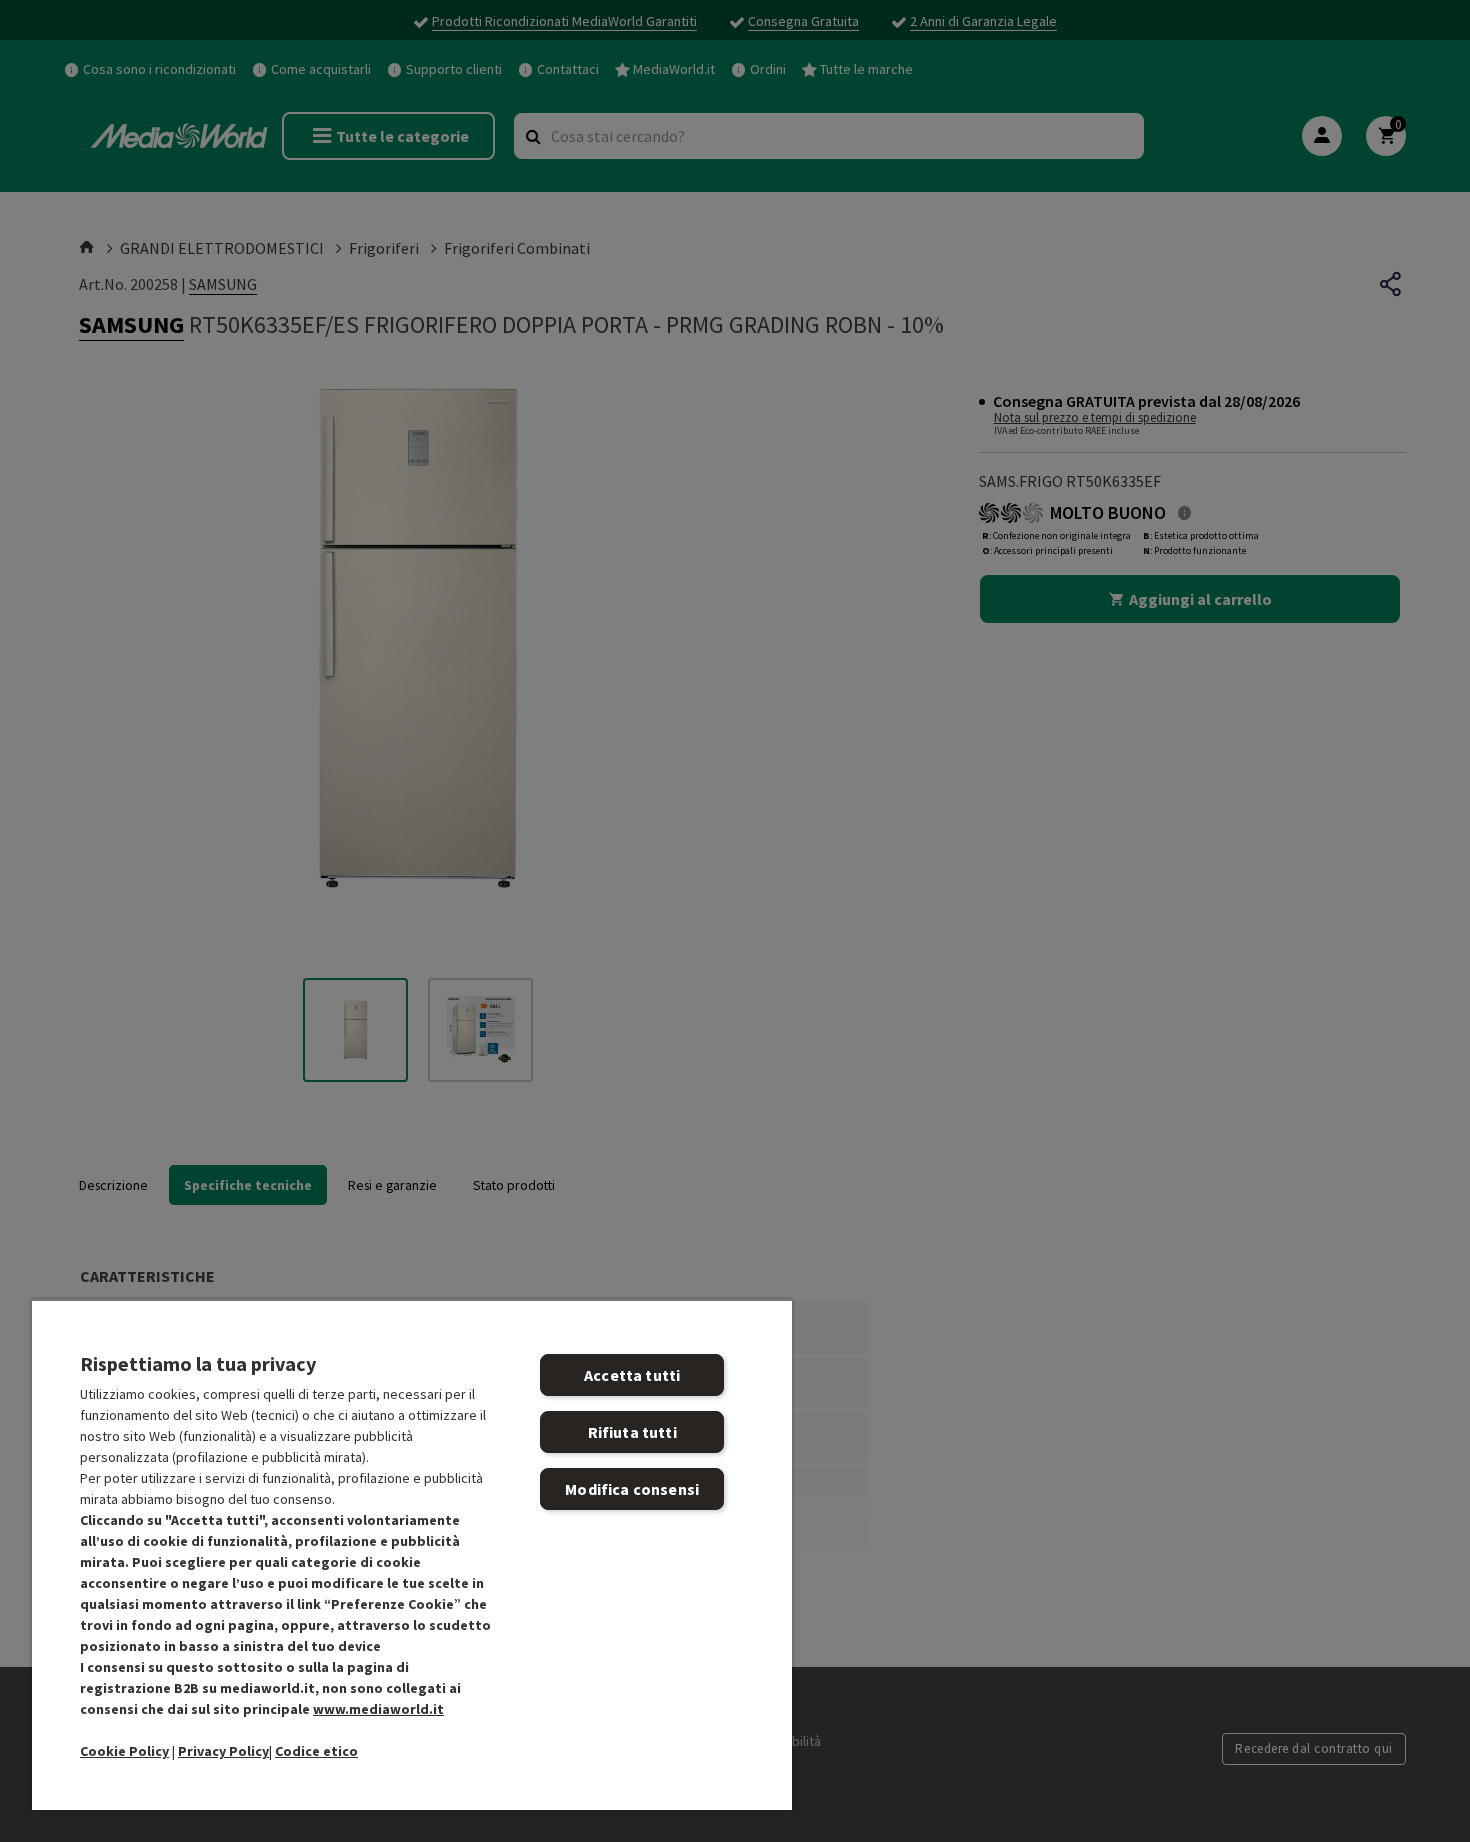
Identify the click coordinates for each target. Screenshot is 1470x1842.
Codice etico (316, 1751)
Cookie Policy (124, 1751)
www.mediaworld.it (378, 1709)
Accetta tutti (632, 1375)
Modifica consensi (632, 1489)
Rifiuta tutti (632, 1432)
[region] (412, 1554)
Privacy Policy (223, 1751)
